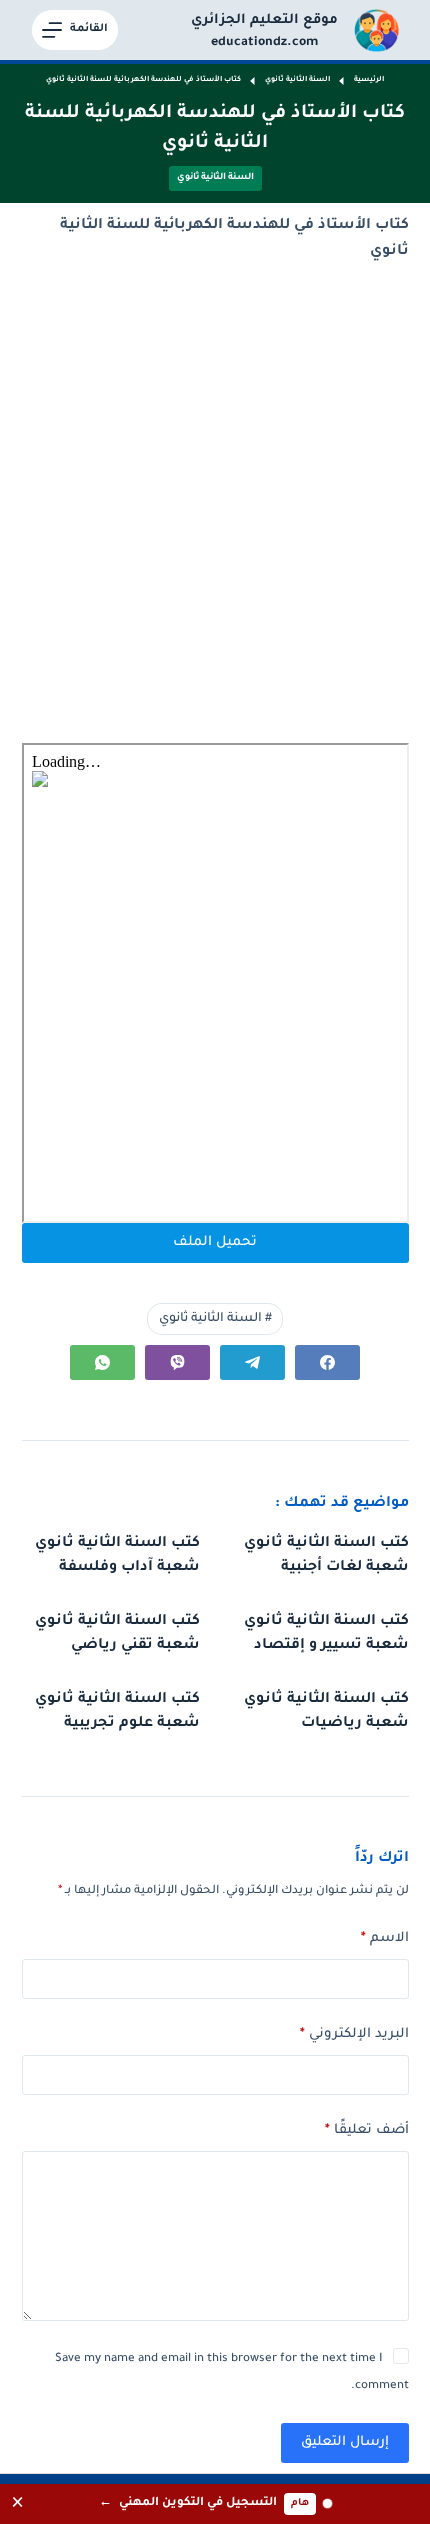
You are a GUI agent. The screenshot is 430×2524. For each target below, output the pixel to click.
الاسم (385, 1938)
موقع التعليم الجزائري (264, 20)
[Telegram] (252, 1362)
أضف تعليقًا (367, 2130)
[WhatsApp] (102, 1362)
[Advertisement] (215, 504)
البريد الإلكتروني (354, 2034)
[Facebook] (327, 1362)
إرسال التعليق (345, 2442)
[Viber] (177, 1362)
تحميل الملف (215, 1242)
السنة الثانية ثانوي (215, 178)
